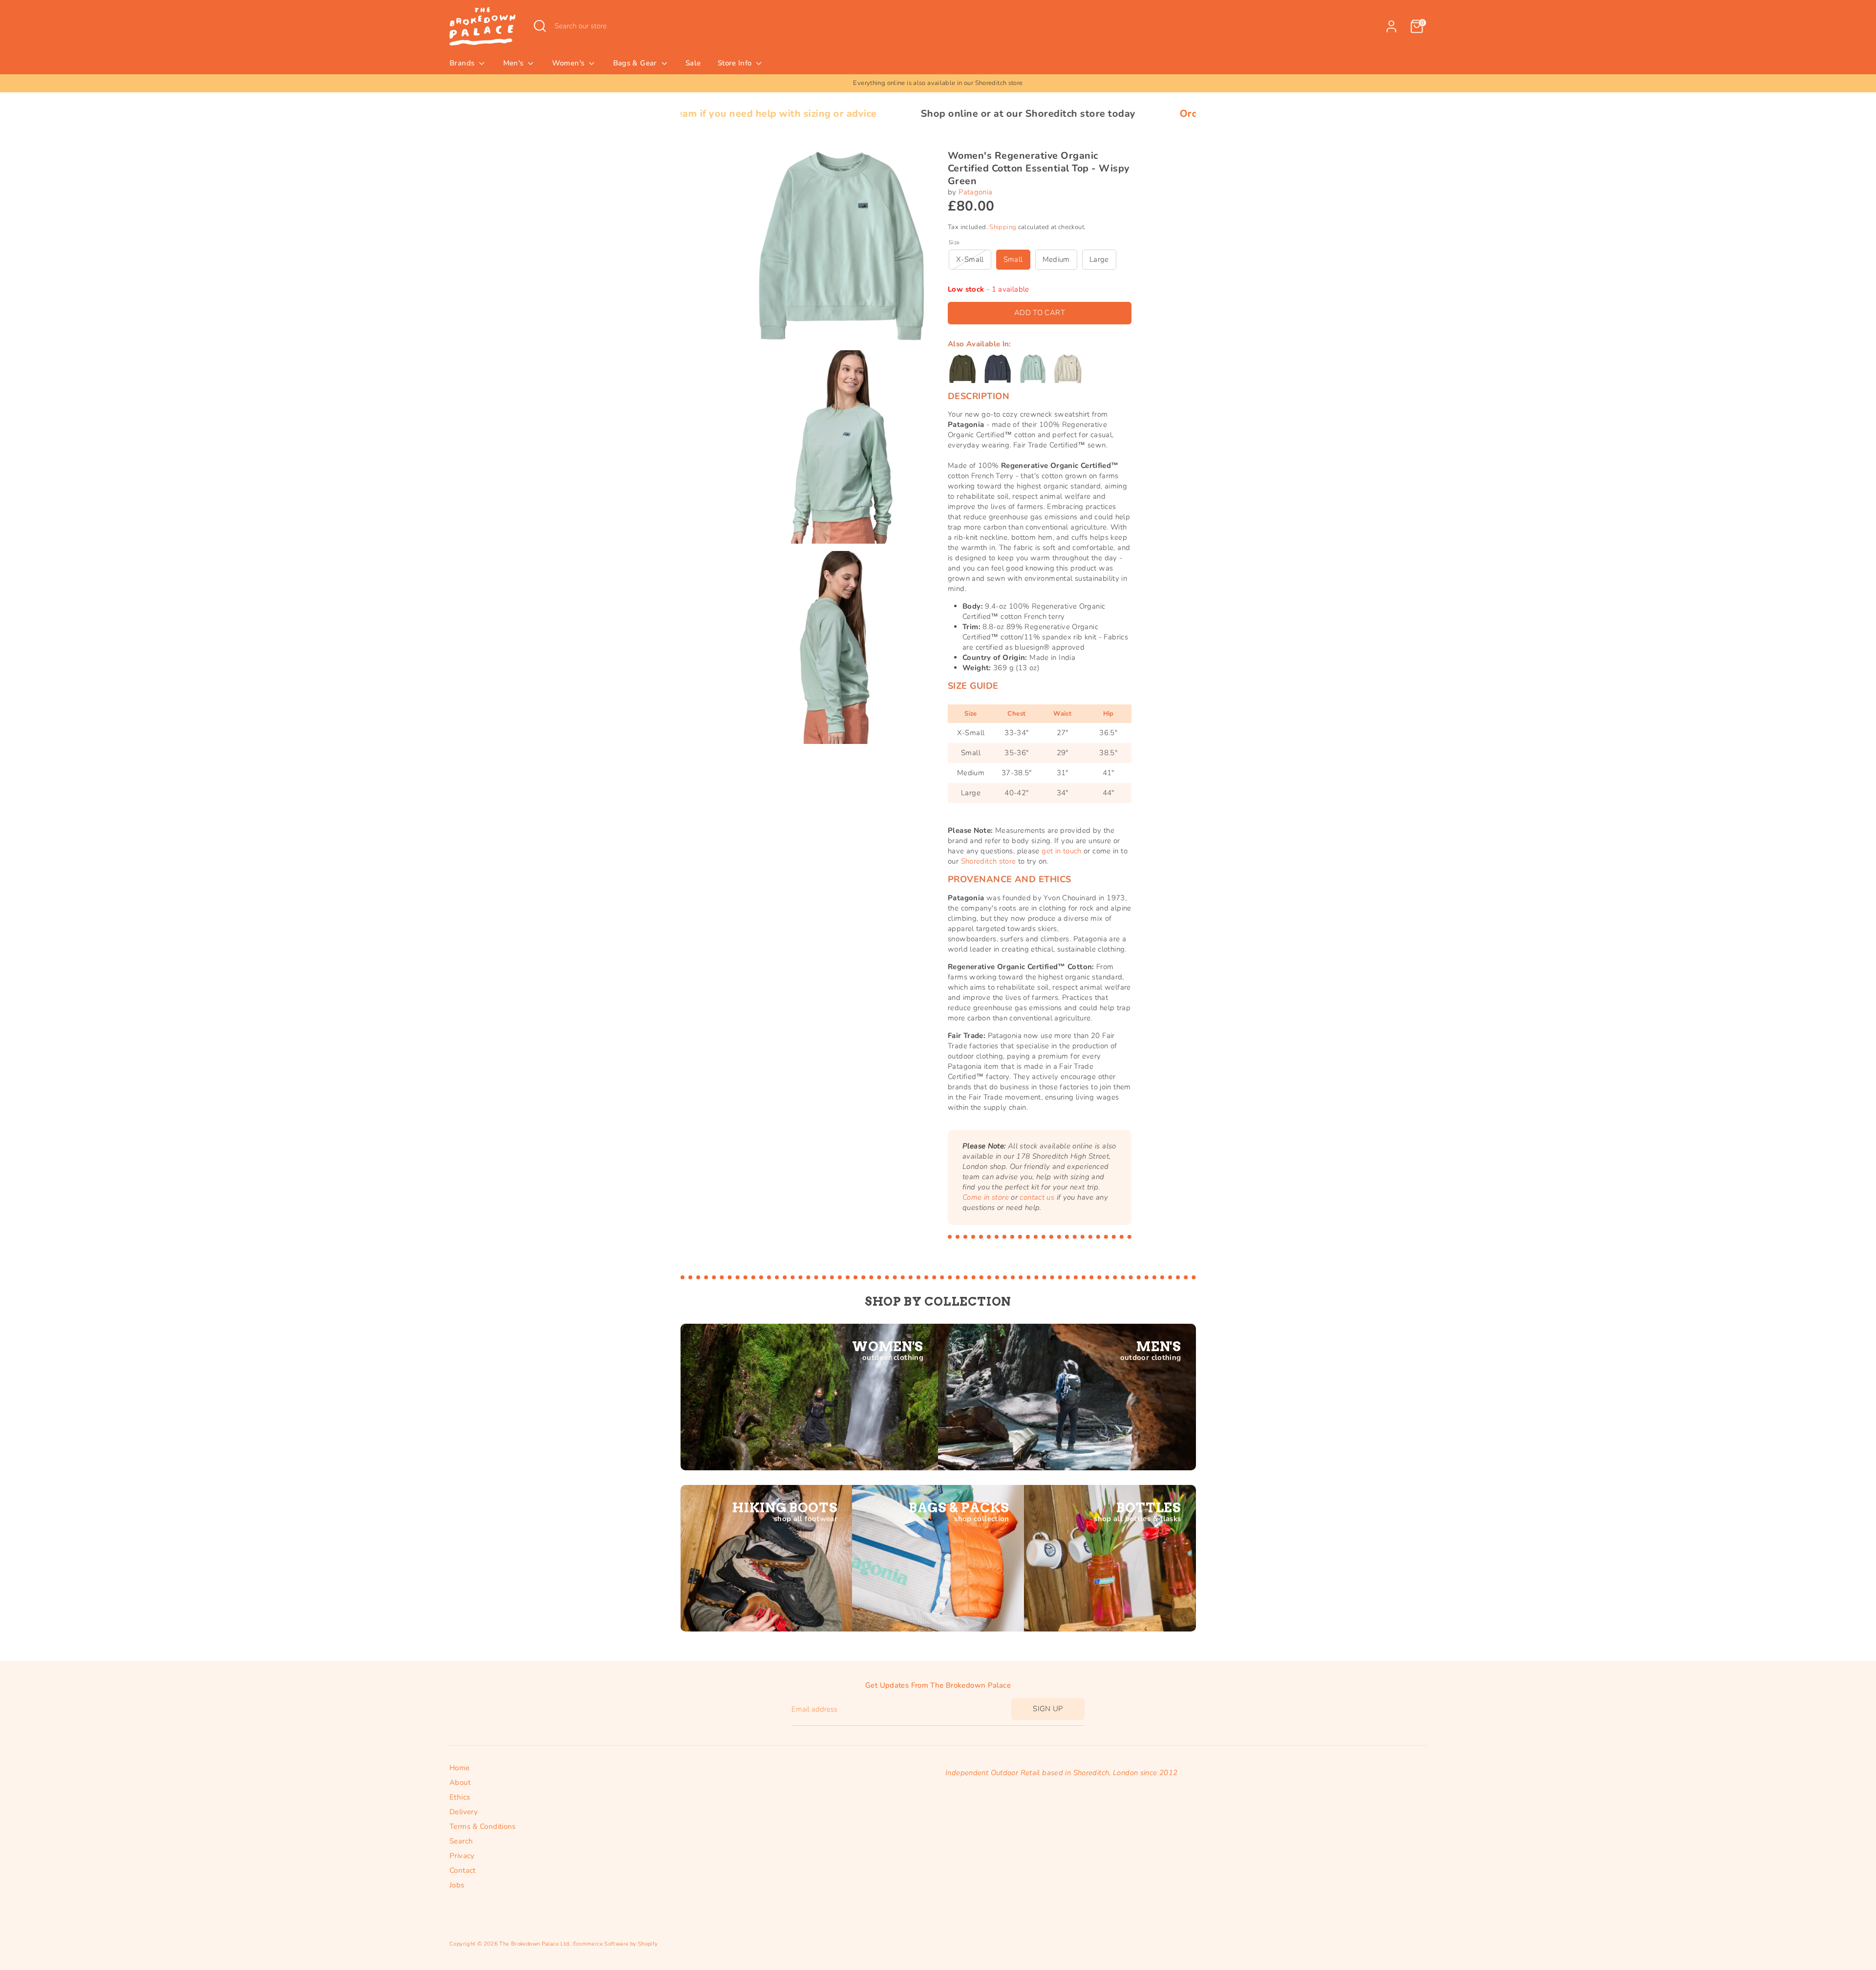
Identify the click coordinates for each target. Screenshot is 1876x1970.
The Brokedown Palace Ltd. (534, 1944)
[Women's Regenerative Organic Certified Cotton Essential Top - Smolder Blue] (998, 369)
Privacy (462, 1856)
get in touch (1062, 851)
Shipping (1003, 227)
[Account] (1391, 26)
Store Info (736, 63)
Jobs (457, 1885)
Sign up (1048, 1709)
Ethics (460, 1797)
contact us (1037, 1197)
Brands (463, 63)
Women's (569, 63)
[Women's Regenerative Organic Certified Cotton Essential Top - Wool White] (1068, 369)
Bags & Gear (636, 63)
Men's (514, 63)
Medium (1056, 259)
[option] (938, 83)
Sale (693, 63)
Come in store (986, 1197)
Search (461, 1841)
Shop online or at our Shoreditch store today (849, 114)
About (460, 1782)
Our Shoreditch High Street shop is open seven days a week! (938, 83)
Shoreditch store (989, 861)
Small (1013, 259)
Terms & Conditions (483, 1826)
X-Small (970, 259)
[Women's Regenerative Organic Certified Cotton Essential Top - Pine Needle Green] (962, 369)
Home (460, 1768)
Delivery (464, 1812)
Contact (463, 1870)
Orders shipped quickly (1055, 114)
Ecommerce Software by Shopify (616, 1944)
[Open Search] (540, 26)
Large (1099, 259)
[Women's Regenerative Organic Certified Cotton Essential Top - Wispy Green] (1033, 369)
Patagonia (975, 192)
